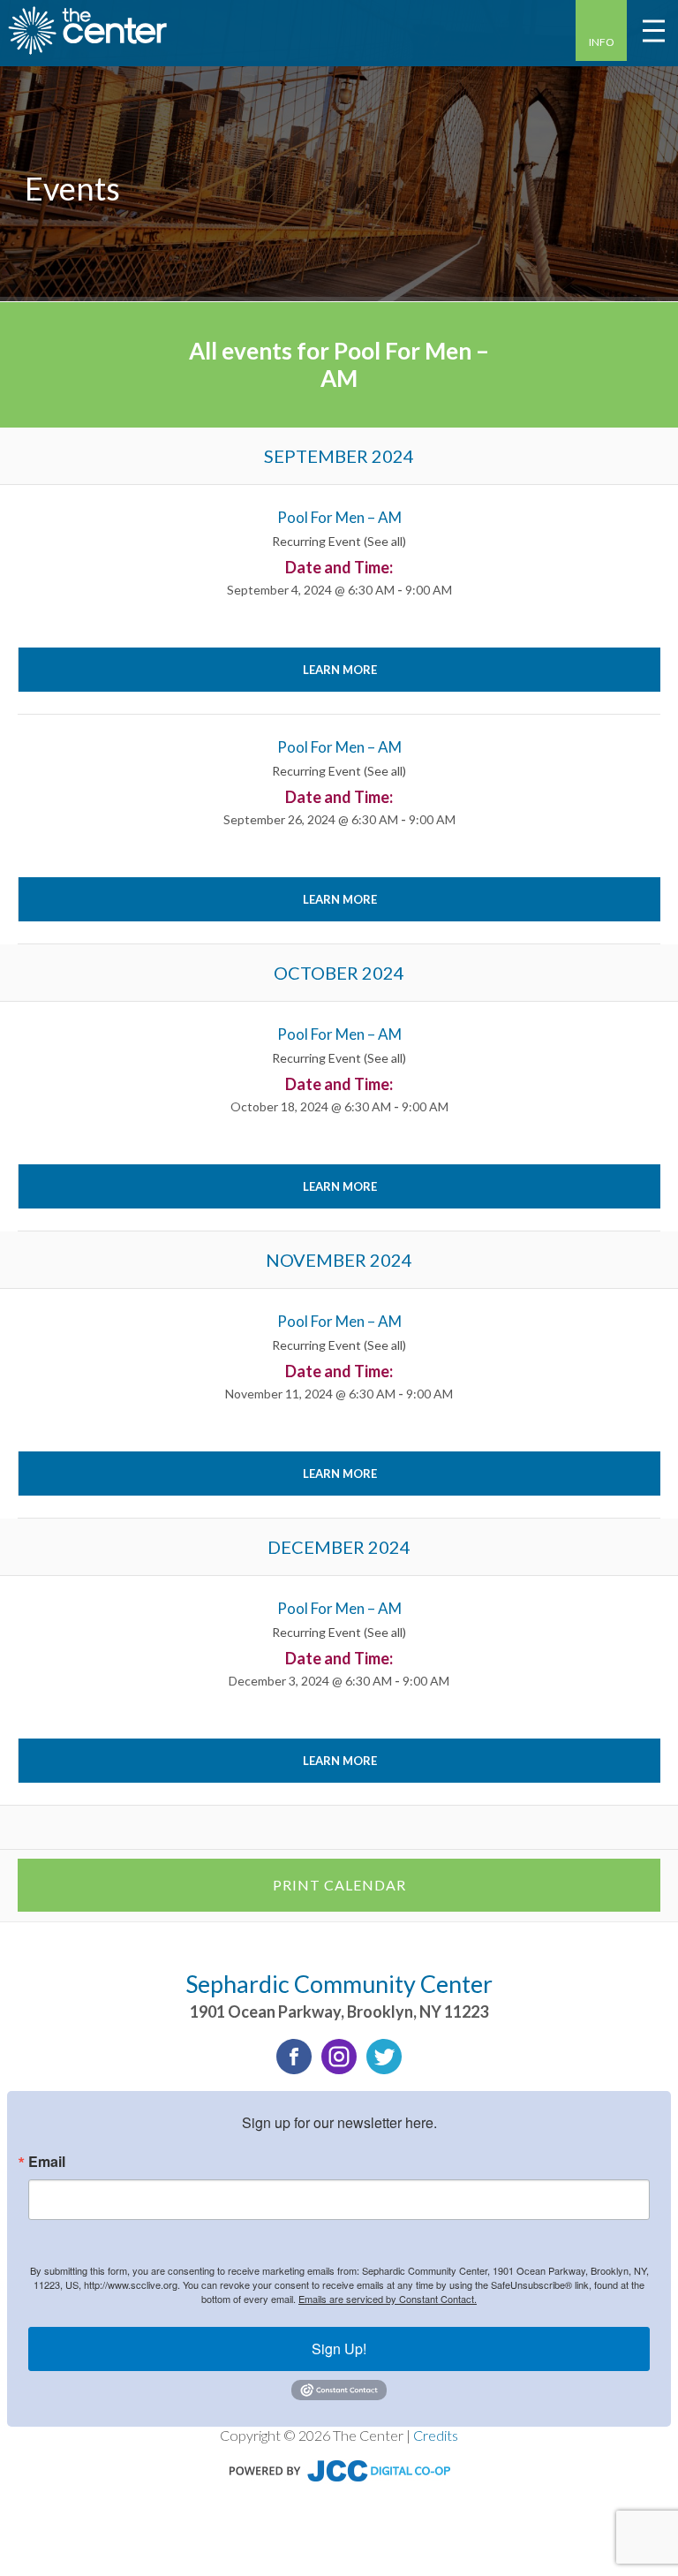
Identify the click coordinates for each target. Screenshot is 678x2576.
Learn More (340, 670)
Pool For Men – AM (339, 517)
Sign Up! (339, 2349)
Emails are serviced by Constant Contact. (388, 2299)
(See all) (385, 541)
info (602, 42)
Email (47, 2162)
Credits (436, 2435)
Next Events (609, 1827)
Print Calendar (339, 1885)
